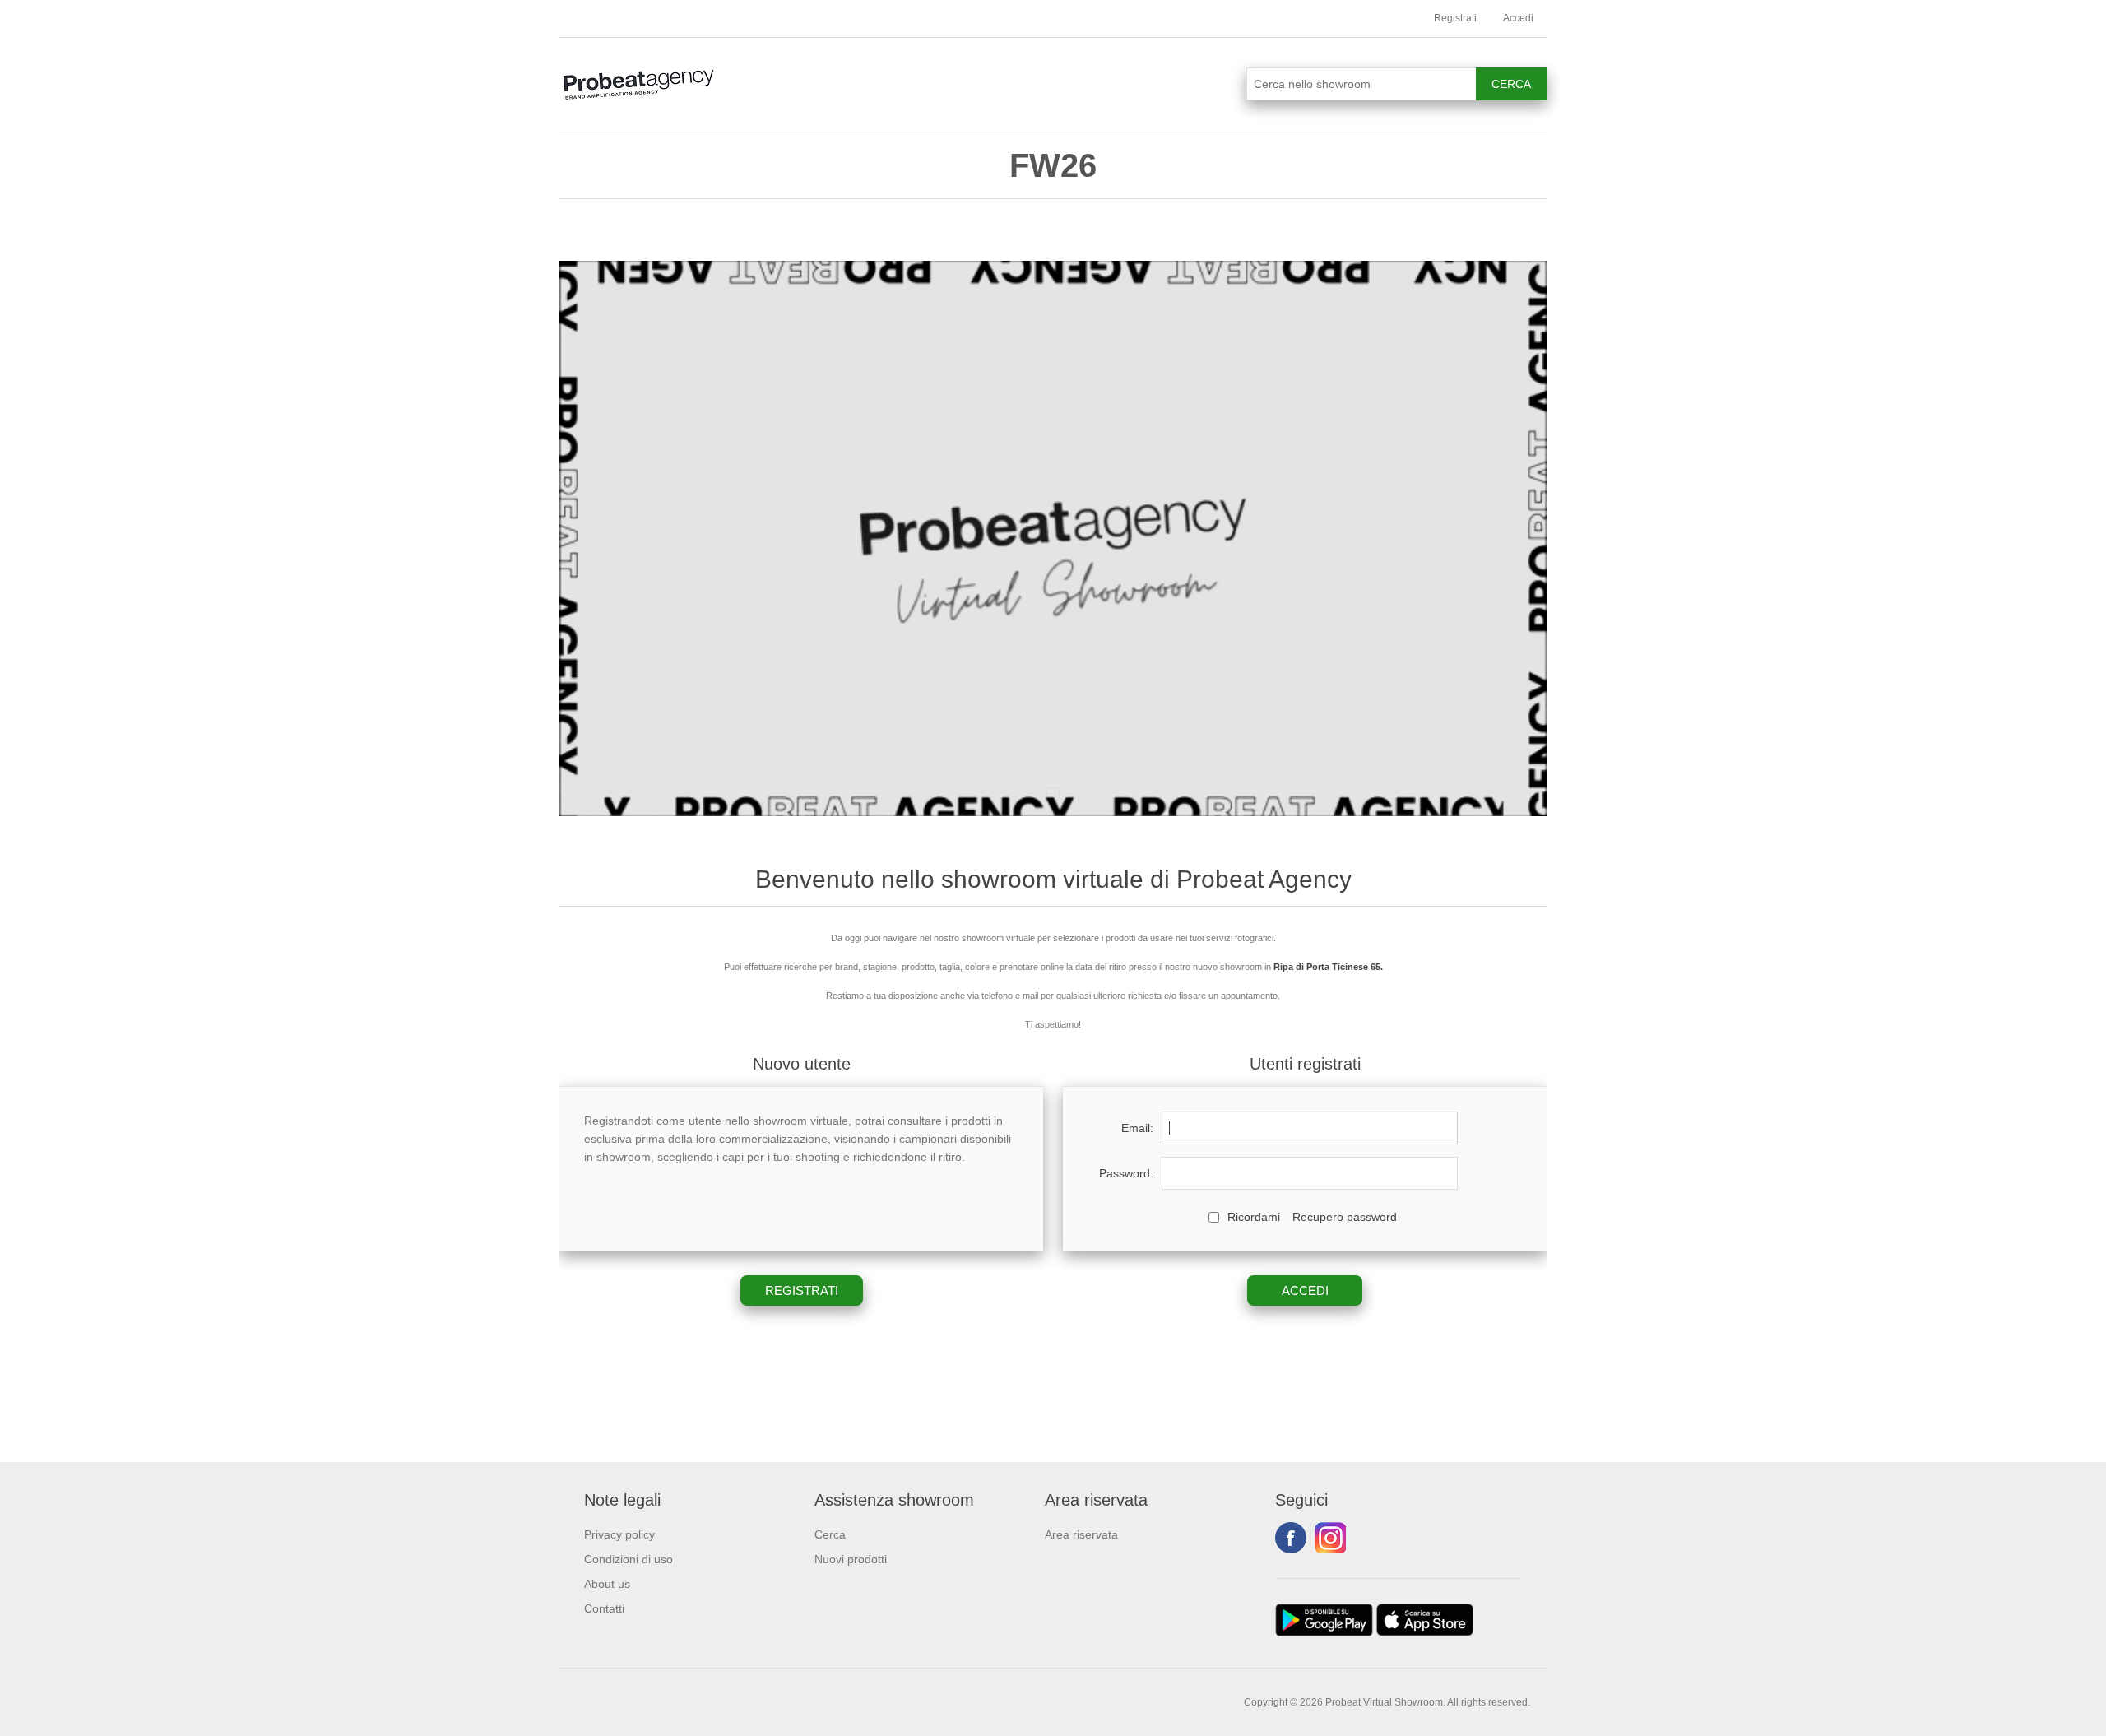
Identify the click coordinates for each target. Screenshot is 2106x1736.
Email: (1137, 1128)
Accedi (1518, 18)
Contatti (604, 1608)
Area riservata (1081, 1534)
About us (607, 1584)
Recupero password (1345, 1217)
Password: (1126, 1173)
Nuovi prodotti (851, 1559)
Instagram (1330, 1538)
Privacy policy (619, 1534)
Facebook (1291, 1538)
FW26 (1053, 165)
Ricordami (1254, 1217)
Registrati (1455, 18)
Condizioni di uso (629, 1559)
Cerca (830, 1534)
